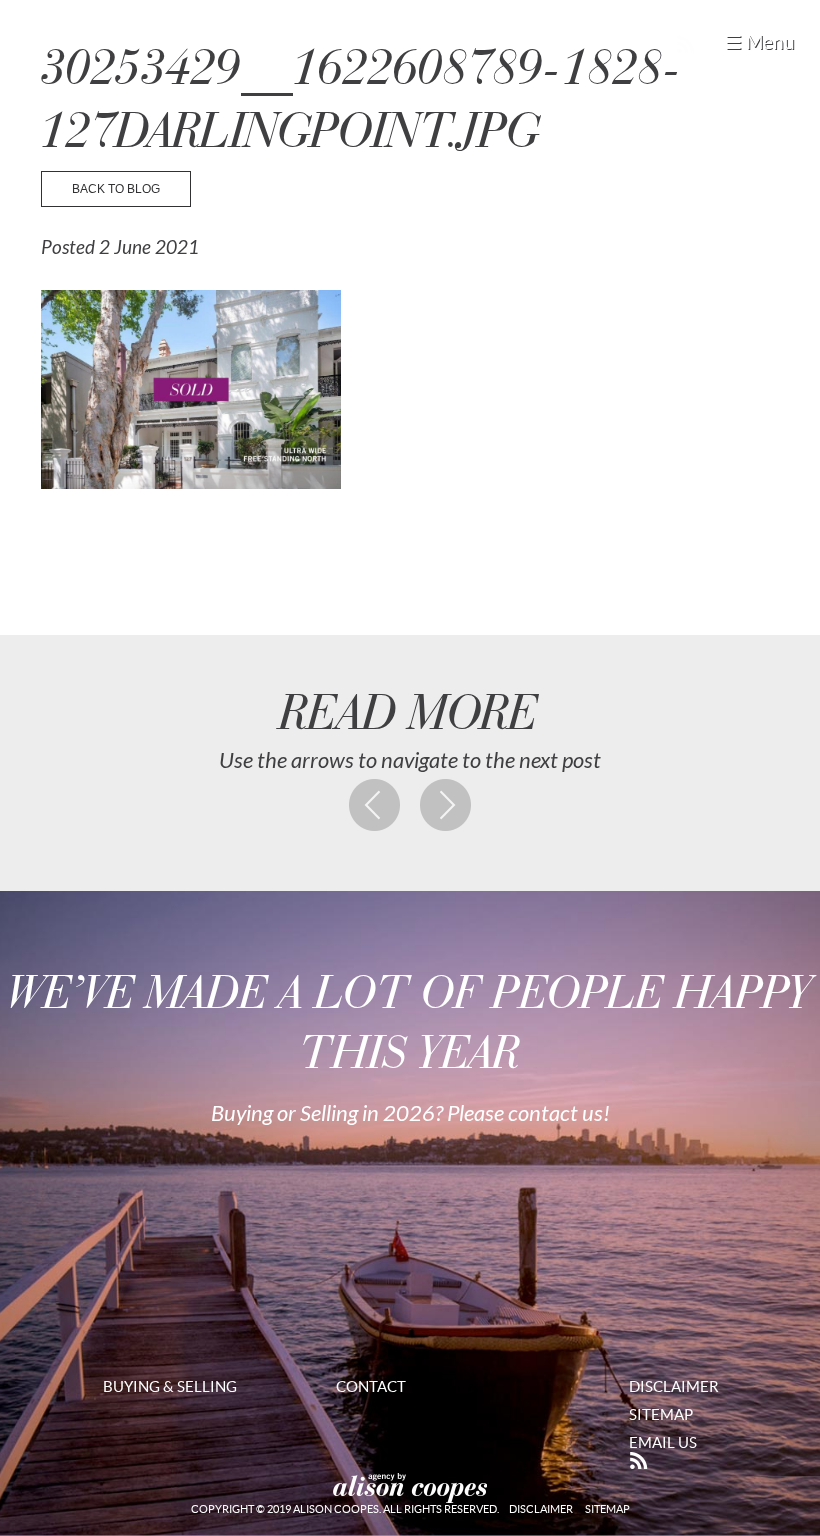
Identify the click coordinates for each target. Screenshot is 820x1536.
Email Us (663, 1442)
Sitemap (661, 1414)
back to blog (116, 189)
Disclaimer (674, 1386)
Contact (371, 1386)
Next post (446, 805)
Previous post (375, 805)
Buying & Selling (170, 1386)
